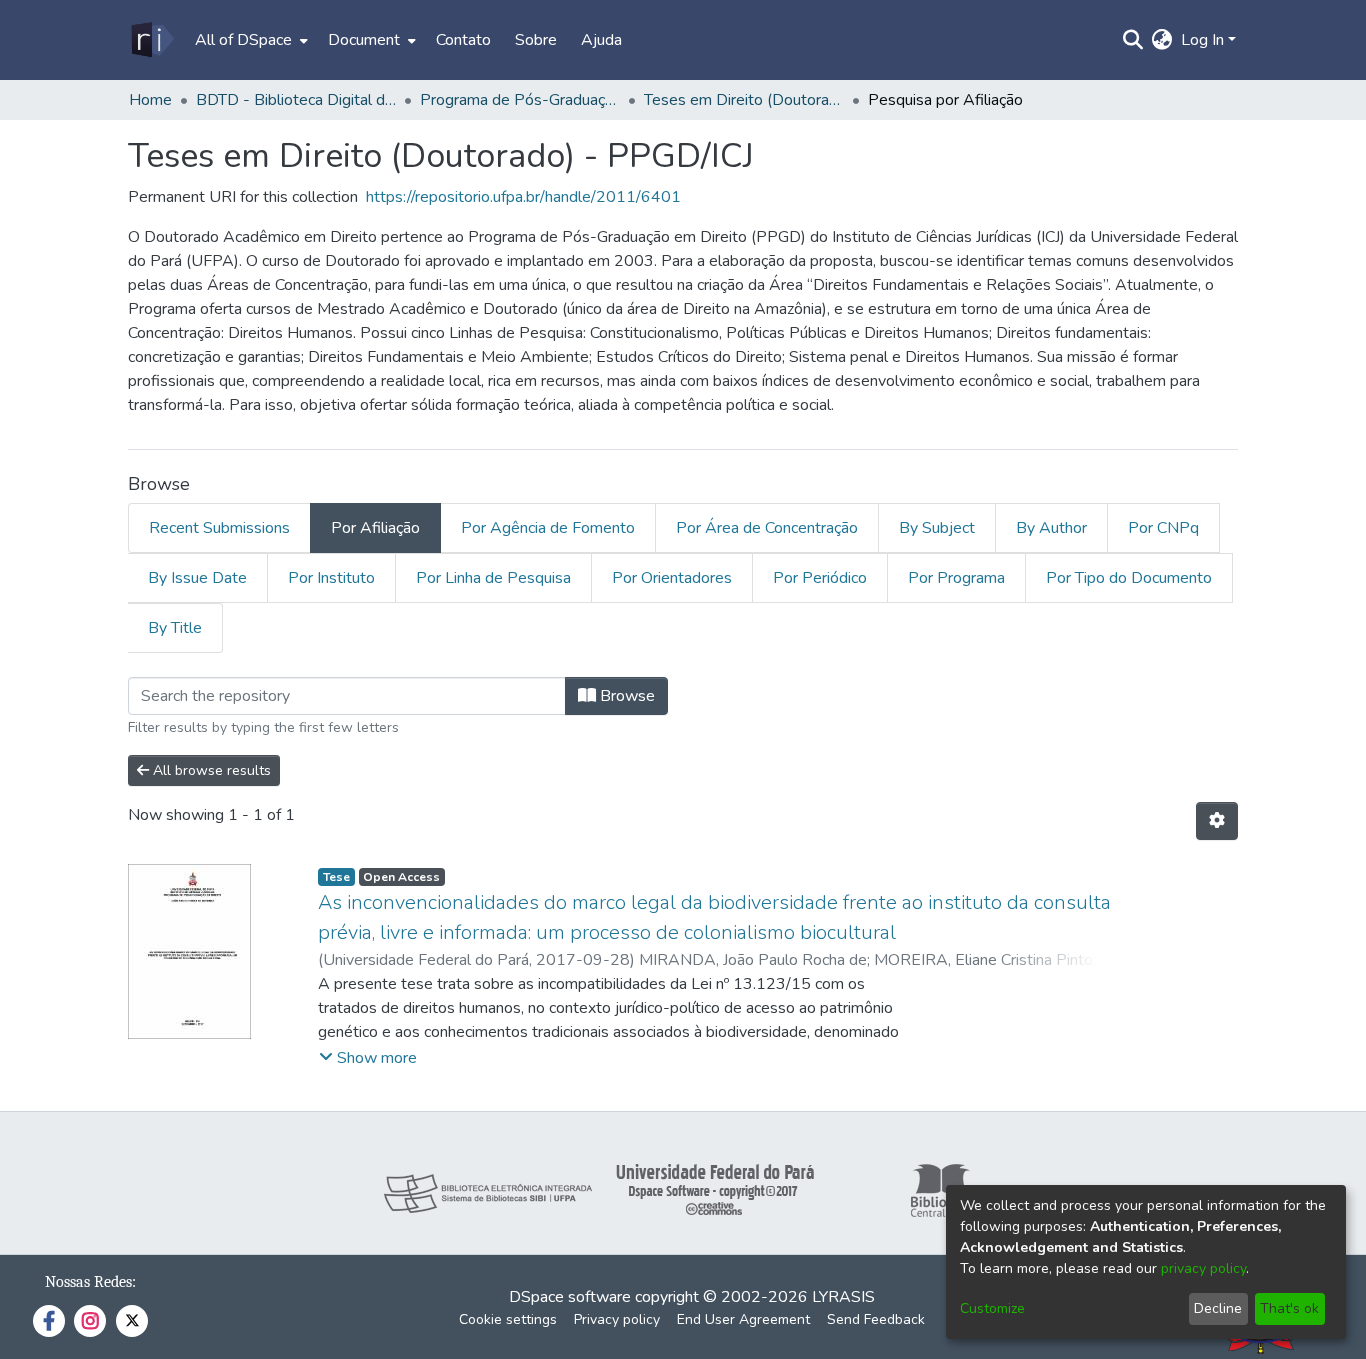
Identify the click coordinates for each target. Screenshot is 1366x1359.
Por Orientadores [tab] (672, 578)
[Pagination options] (1217, 821)
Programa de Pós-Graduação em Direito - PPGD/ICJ (520, 100)
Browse (625, 696)
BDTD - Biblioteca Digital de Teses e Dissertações (296, 100)
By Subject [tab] (937, 528)
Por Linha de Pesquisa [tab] (493, 578)
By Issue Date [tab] (197, 578)
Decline (1218, 1308)
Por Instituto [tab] (331, 578)
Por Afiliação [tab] (375, 528)
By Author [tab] (1051, 528)
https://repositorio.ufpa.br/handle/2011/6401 (523, 197)
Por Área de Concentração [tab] (767, 528)
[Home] (151, 40)
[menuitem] (249, 40)
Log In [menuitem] (1202, 40)
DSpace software (570, 1297)
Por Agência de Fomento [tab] (548, 528)
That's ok (1289, 1308)
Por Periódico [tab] (820, 578)
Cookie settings (508, 1319)
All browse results (210, 770)
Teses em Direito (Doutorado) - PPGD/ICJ (744, 100)
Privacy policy (617, 1319)
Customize (992, 1308)
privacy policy (1203, 1268)
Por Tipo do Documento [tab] (1129, 578)
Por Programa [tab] (956, 578)
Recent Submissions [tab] (219, 528)
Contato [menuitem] (463, 40)
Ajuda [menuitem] (601, 40)
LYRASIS (843, 1297)
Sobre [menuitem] (536, 40)
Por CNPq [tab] (1163, 528)
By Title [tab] (175, 628)
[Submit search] (1133, 40)
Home (150, 100)
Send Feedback (876, 1319)
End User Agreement (743, 1319)
